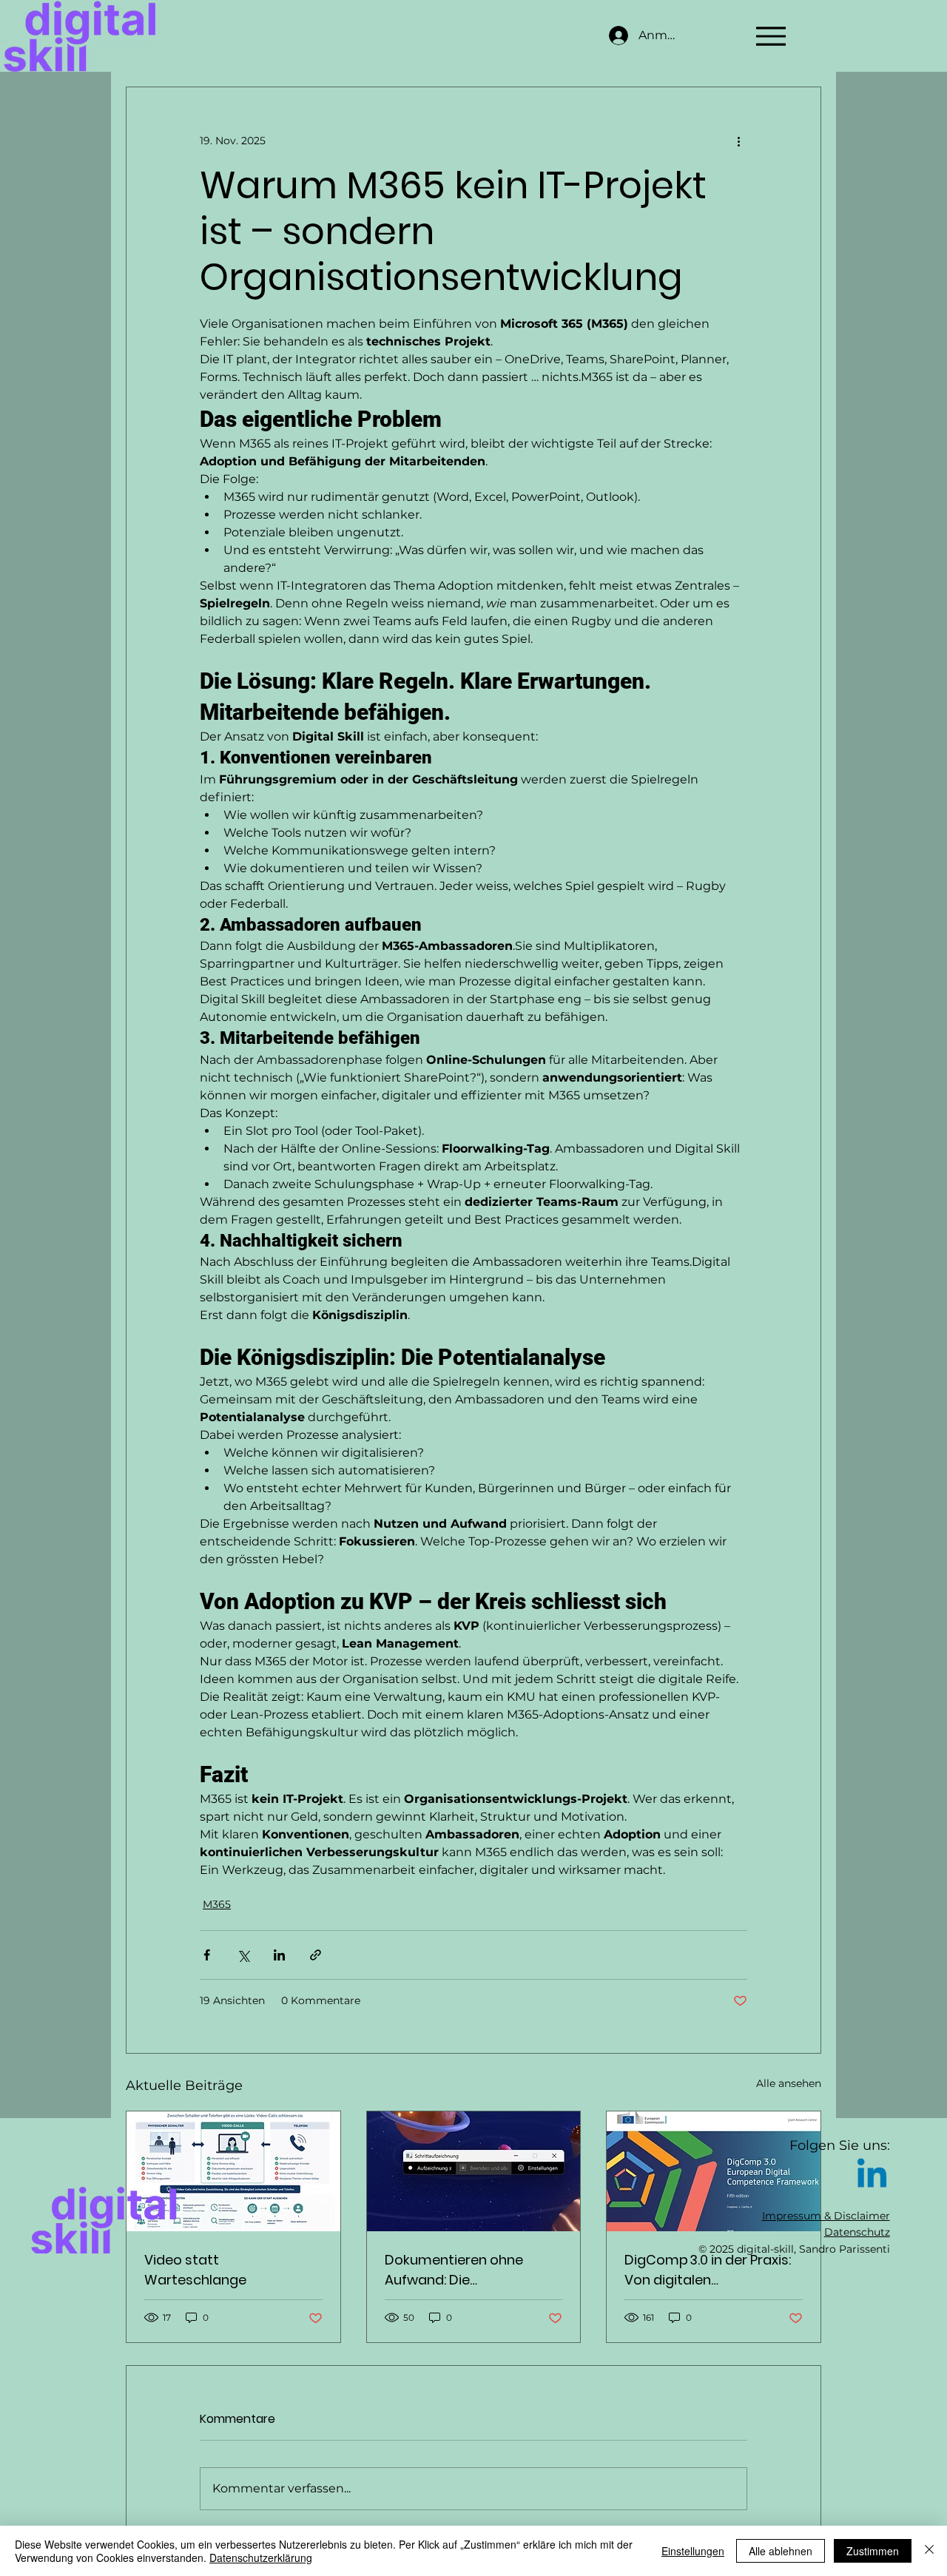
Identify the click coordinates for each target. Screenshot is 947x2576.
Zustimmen (873, 2551)
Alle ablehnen (781, 2551)
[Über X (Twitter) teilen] (243, 1955)
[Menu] (771, 36)
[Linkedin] (872, 2176)
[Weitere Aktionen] (738, 141)
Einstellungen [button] (693, 2551)
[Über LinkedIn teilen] (279, 1955)
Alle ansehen (789, 2083)
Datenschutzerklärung (261, 2558)
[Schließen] (929, 2551)
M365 (217, 1904)
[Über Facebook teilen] (207, 1955)
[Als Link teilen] (316, 1955)
